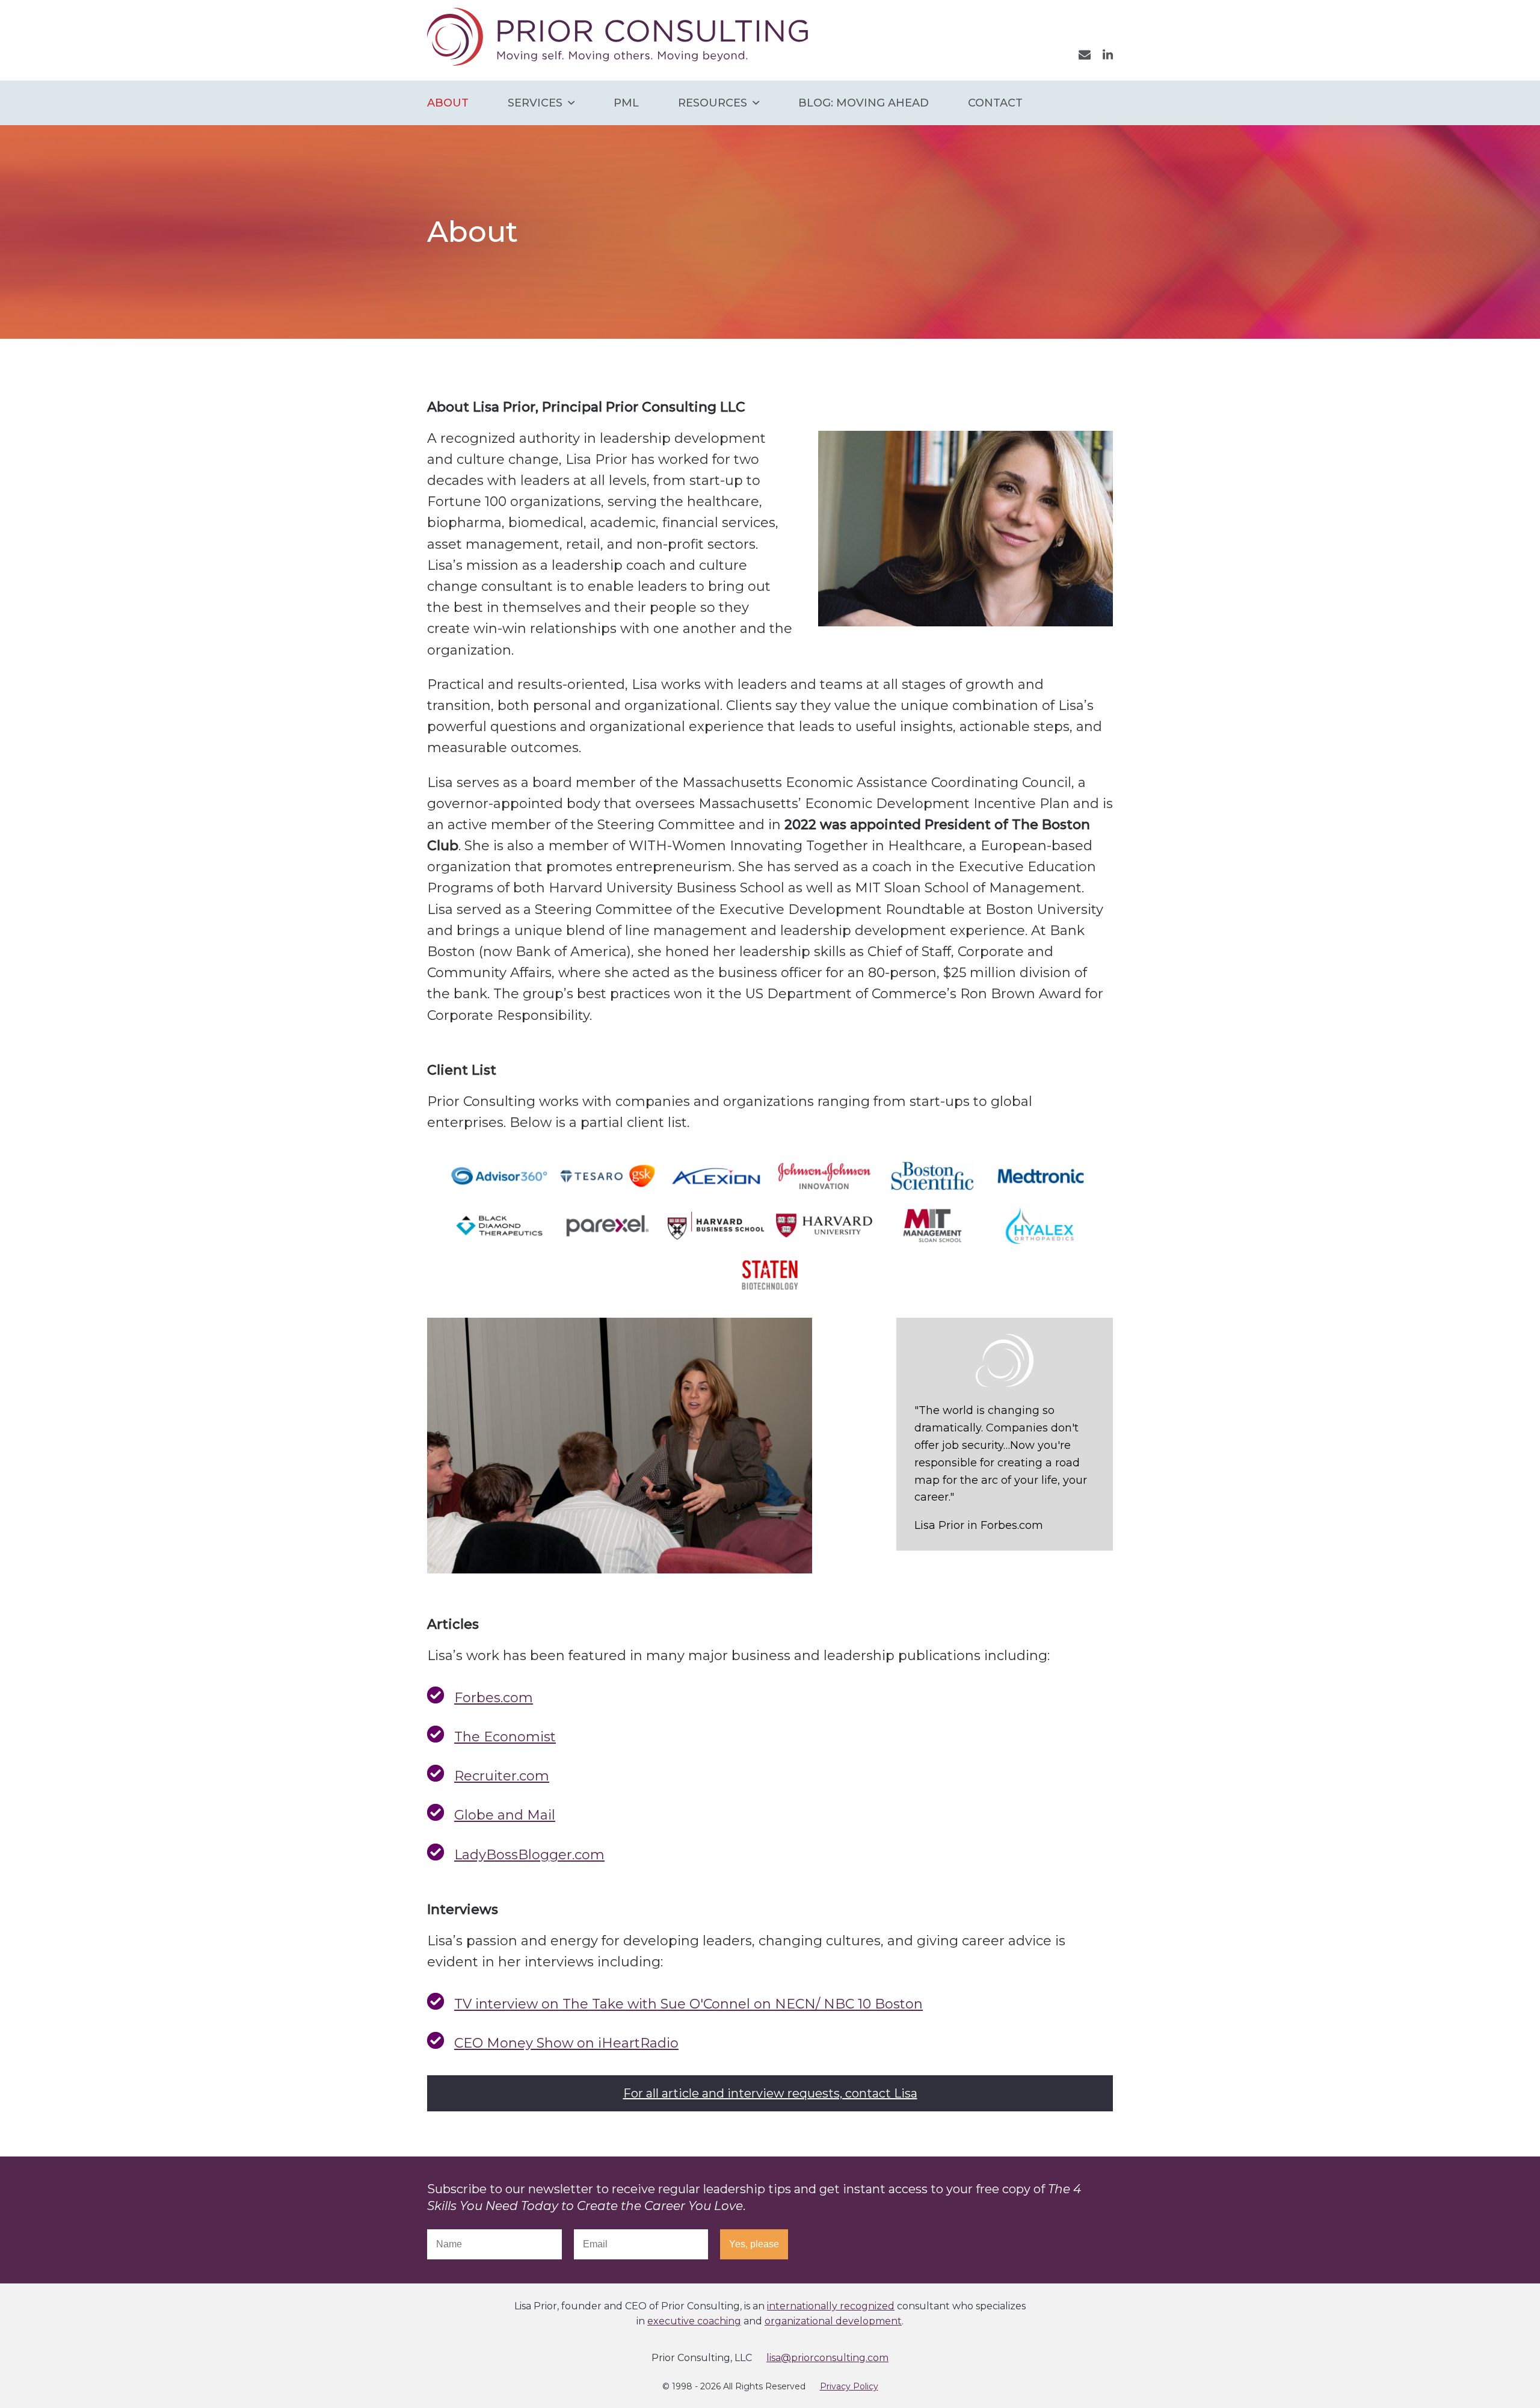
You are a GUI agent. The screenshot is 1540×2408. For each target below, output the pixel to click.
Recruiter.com (502, 1776)
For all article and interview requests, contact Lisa (770, 2093)
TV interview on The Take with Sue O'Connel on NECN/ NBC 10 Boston (688, 2004)
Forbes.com (494, 1698)
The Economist (505, 1737)
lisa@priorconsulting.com (827, 2358)
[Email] (1085, 54)
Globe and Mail (505, 1815)
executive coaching (694, 2321)
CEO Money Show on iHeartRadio (566, 2043)
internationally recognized (831, 2306)
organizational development (833, 2321)
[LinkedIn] (1108, 54)
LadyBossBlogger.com (529, 1855)
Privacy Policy (849, 2386)
